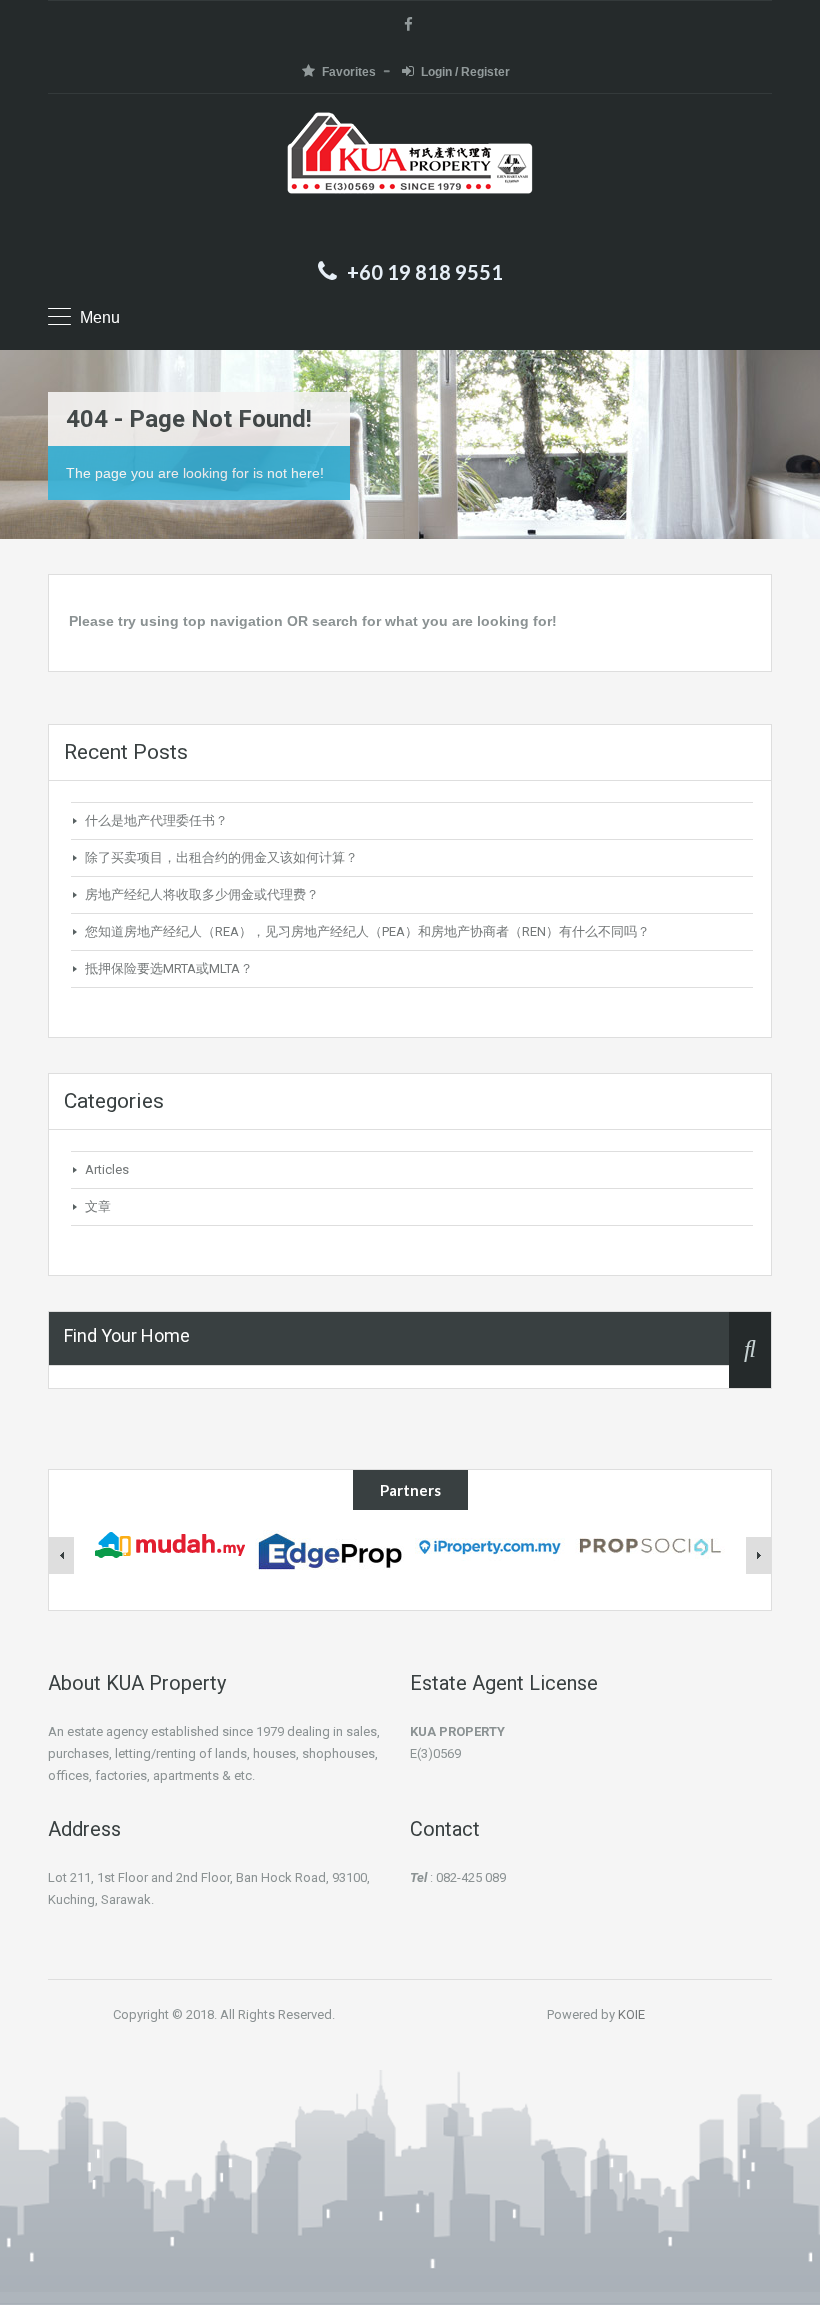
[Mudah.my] (170, 1543)
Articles (107, 1169)
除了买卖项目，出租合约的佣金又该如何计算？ (221, 857)
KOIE (631, 2014)
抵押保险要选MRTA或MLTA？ (169, 968)
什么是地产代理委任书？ (156, 820)
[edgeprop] (330, 1550)
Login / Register (465, 72)
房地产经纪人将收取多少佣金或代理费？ (202, 894)
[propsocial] (650, 1543)
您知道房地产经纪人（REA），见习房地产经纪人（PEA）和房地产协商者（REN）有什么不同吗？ (367, 931)
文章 (98, 1206)
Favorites (349, 72)
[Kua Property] (410, 179)
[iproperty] (490, 1544)
